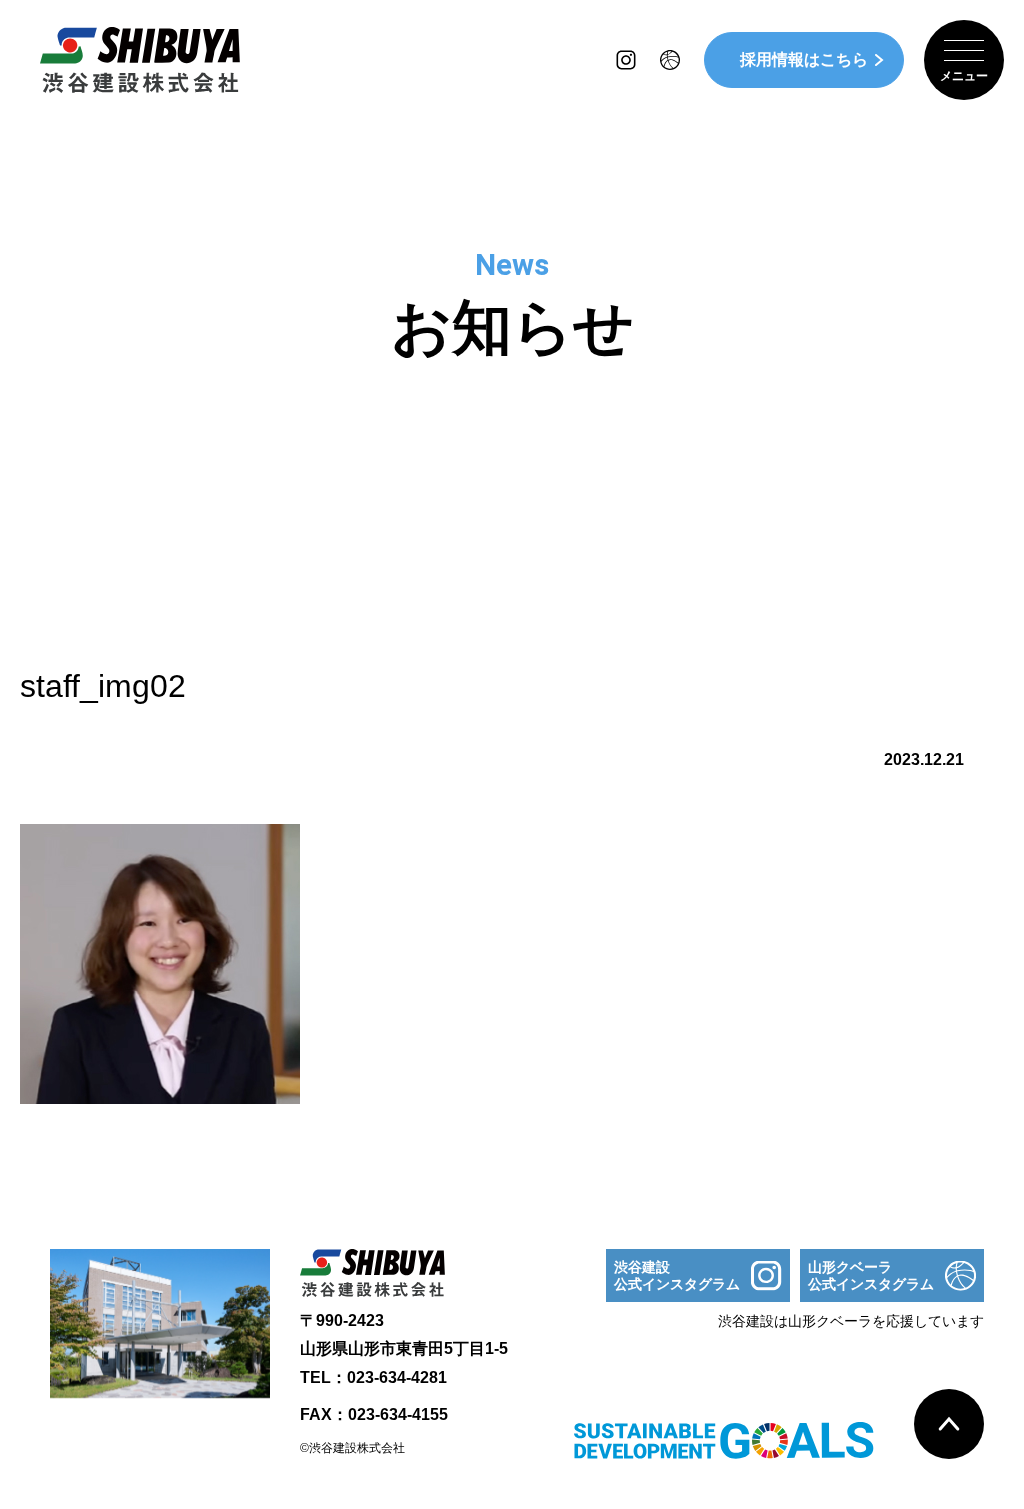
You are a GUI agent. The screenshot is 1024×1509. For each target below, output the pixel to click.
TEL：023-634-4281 (373, 1377)
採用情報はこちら (804, 59)
